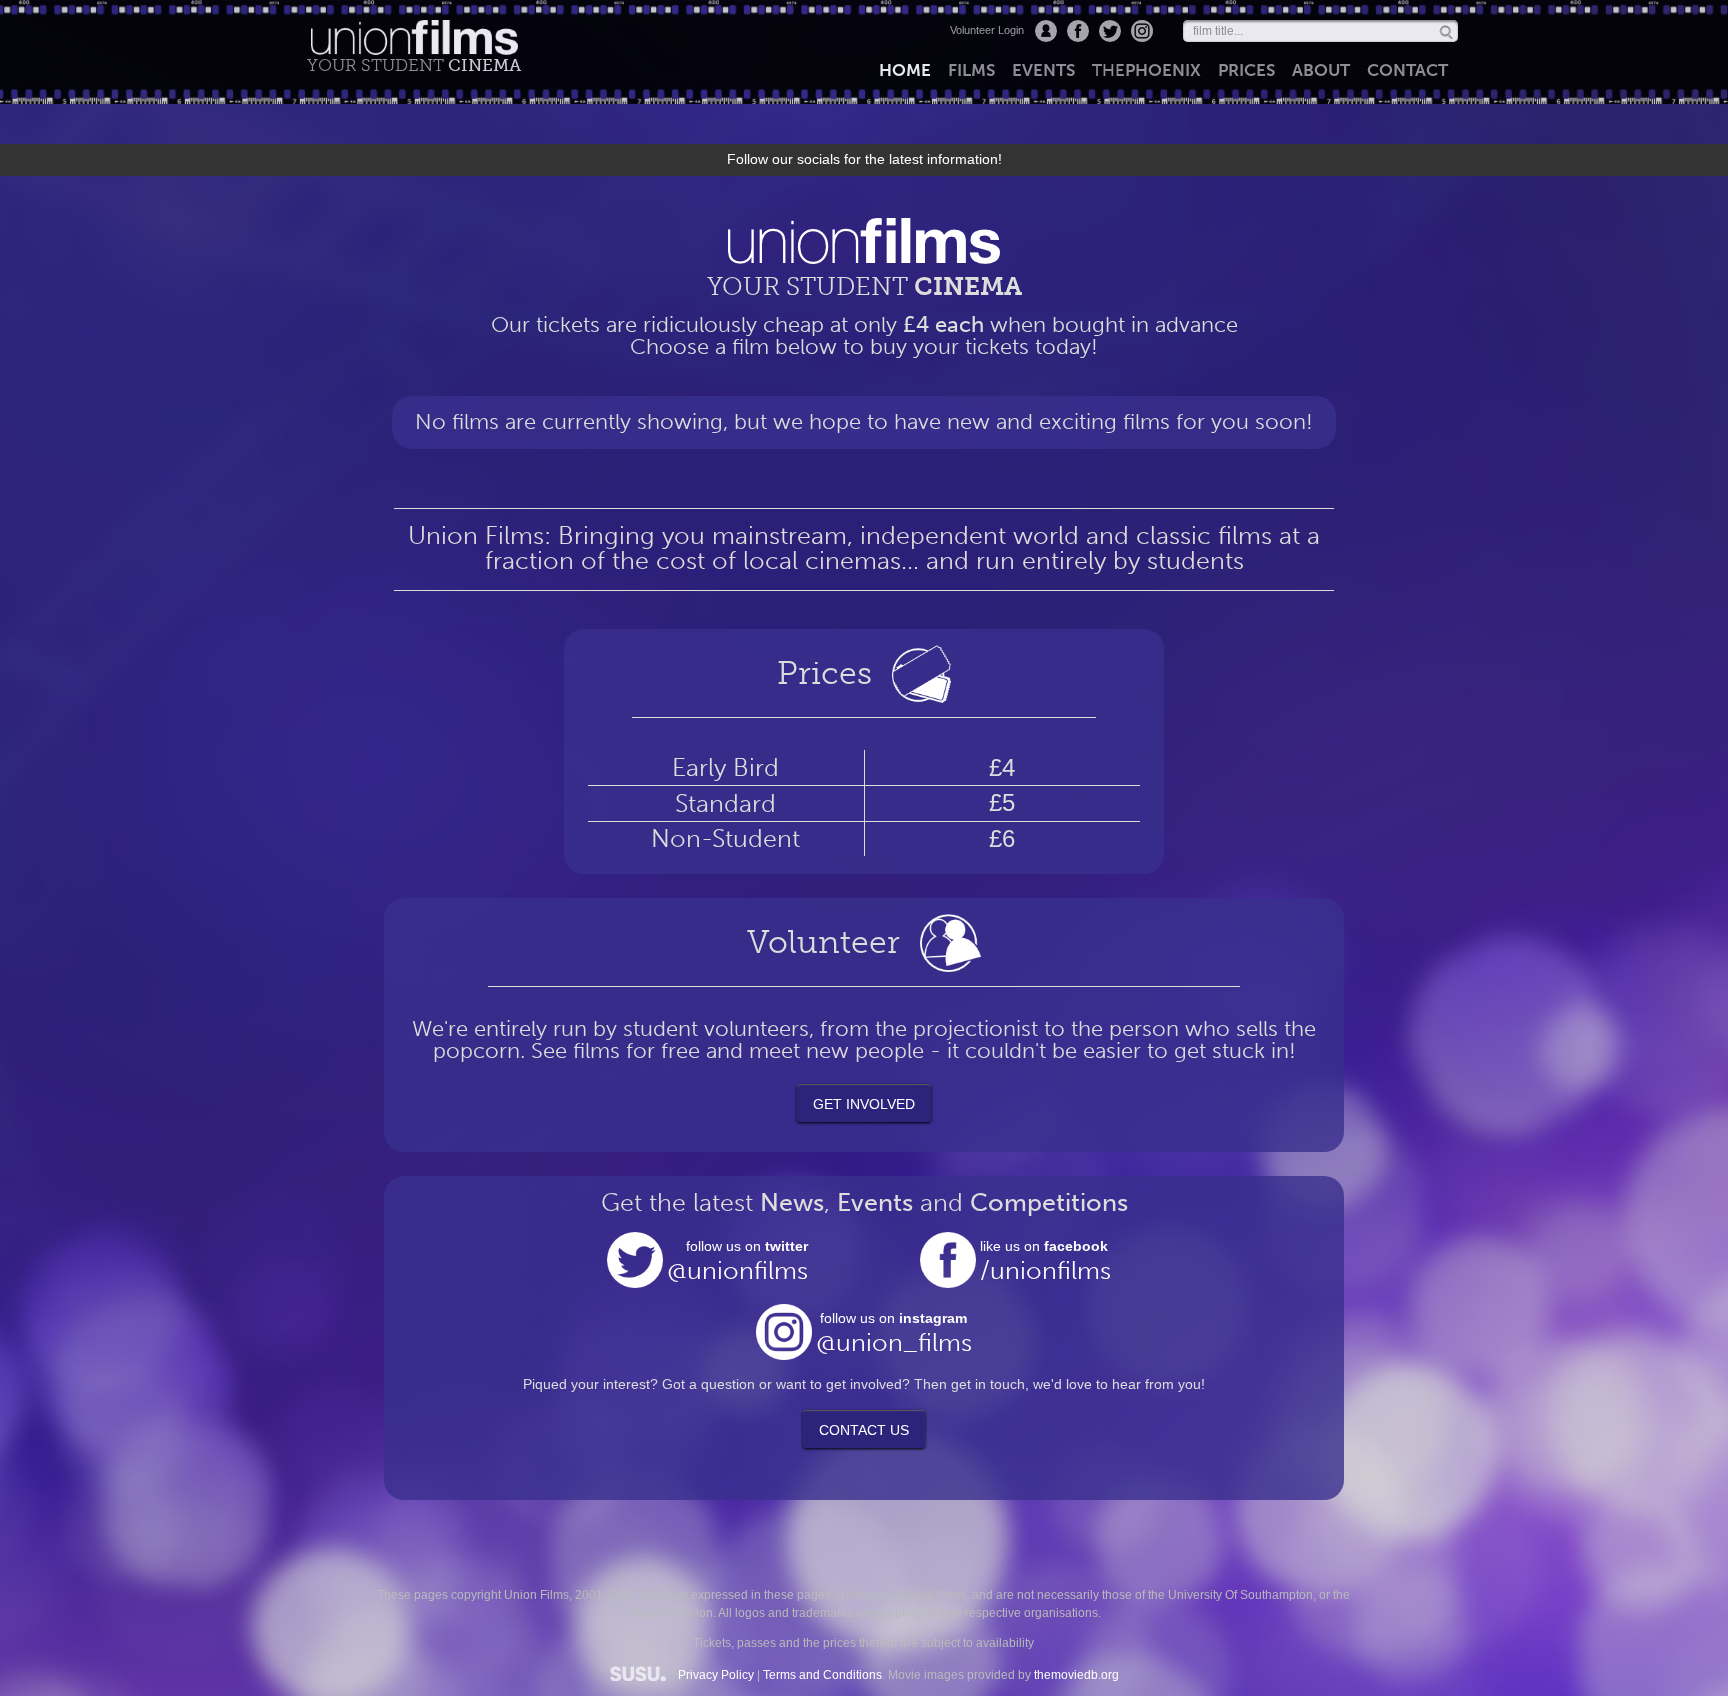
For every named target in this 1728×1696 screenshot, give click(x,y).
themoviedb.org (1076, 1675)
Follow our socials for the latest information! (864, 159)
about (1321, 70)
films (971, 70)
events (1043, 70)
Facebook (1078, 31)
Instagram (1142, 31)
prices (1246, 70)
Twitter (1110, 31)
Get (864, 1104)
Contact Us (864, 1430)
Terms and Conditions (822, 1675)
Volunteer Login (987, 30)
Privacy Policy (716, 1675)
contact (1407, 70)
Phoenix (1146, 70)
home (905, 70)
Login (1046, 31)
